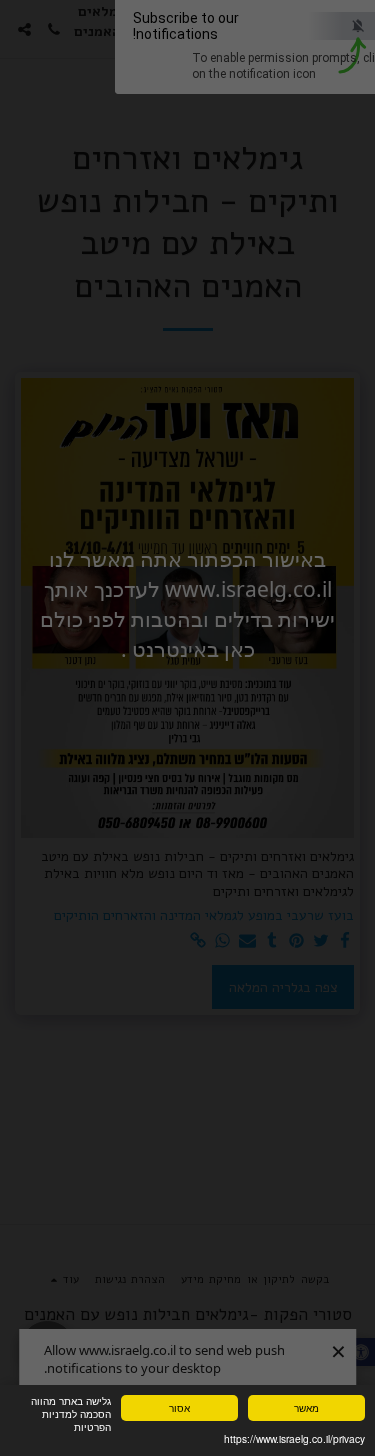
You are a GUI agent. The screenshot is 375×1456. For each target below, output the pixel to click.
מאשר (306, 1407)
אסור (179, 1407)
